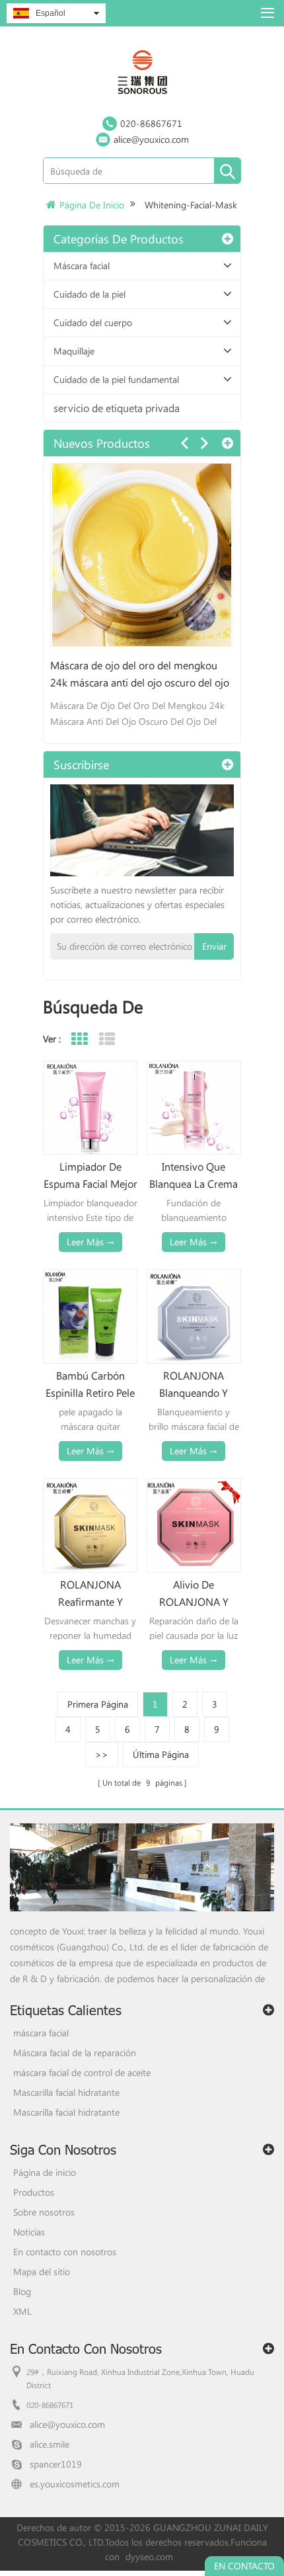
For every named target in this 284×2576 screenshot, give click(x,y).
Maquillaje (74, 351)
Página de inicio (92, 205)
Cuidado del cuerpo (93, 322)
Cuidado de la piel (89, 294)
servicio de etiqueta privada (117, 408)
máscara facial (41, 2033)
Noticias (29, 2232)
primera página (98, 1704)
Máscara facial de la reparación (75, 2053)
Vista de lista (107, 1039)
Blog (22, 2291)
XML (22, 2311)
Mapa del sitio (42, 2271)
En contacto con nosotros (65, 2252)
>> (102, 1754)
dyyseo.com (149, 2556)
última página (161, 1754)
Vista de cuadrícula (79, 1039)
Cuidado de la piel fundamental (116, 379)
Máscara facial (82, 266)
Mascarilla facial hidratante (66, 2092)
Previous (184, 443)
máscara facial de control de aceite (82, 2072)
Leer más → (90, 1242)
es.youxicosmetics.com (75, 2484)
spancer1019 (56, 2464)
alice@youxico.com (151, 139)
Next (204, 443)
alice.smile (50, 2444)
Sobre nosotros (44, 2212)
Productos (34, 2192)
